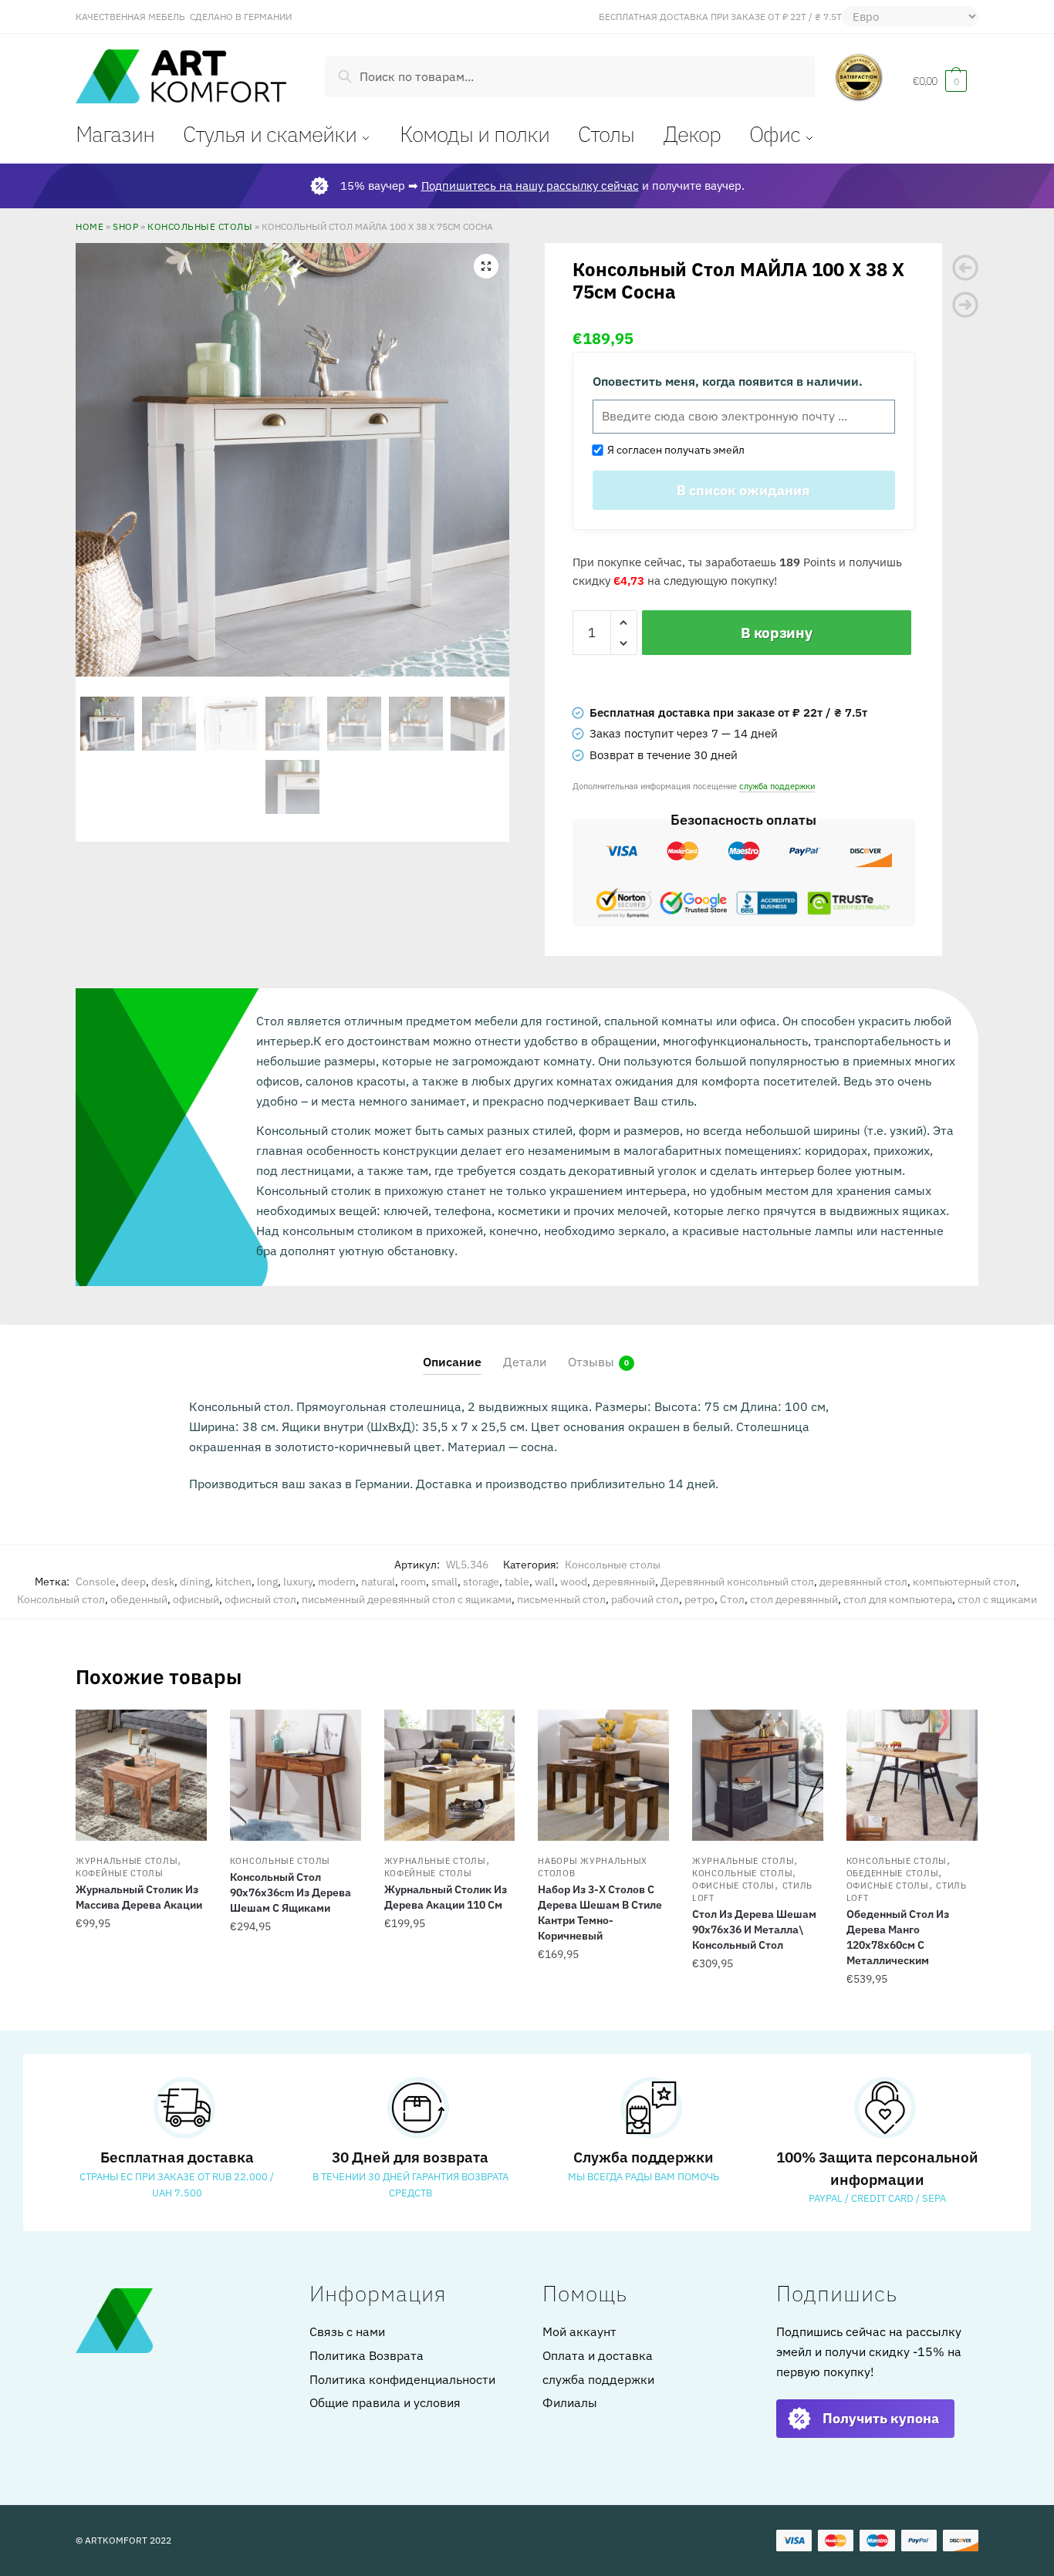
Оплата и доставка (598, 2355)
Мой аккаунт (579, 2331)
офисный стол (260, 1599)
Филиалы (570, 2402)
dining (195, 1582)
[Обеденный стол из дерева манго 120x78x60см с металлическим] (912, 1775)
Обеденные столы (893, 1873)
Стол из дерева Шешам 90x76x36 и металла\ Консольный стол (754, 1929)
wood (574, 1582)
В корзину (776, 633)
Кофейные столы (120, 1873)
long (267, 1582)
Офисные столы (733, 1886)
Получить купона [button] (881, 2418)
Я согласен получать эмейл (674, 450)
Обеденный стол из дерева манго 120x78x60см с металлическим (898, 1937)
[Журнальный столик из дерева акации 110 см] (450, 1775)
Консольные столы (200, 226)
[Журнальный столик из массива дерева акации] (141, 1775)
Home (90, 226)
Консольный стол (61, 1599)
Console (96, 1582)
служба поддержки (777, 786)
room (413, 1582)
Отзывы (591, 1362)
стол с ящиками (997, 1599)
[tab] (452, 1350)
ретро (699, 1599)
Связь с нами (347, 2331)
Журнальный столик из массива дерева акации (139, 1897)
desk (163, 1582)
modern (337, 1582)
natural (378, 1582)
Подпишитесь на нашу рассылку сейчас (530, 186)
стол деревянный (794, 1599)
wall (545, 1582)
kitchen (233, 1582)
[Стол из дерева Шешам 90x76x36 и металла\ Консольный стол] (758, 1775)
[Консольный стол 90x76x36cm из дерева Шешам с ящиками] (296, 1775)
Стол (732, 1599)
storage (481, 1582)
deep (133, 1582)
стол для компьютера (898, 1599)
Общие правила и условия (385, 2402)
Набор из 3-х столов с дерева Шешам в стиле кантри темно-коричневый (600, 1913)
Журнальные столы (127, 1861)
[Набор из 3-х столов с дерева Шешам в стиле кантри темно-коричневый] (603, 1775)
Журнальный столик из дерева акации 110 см (446, 1897)
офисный (196, 1599)
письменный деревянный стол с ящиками (407, 1599)
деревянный (624, 1582)
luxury (298, 1582)
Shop (125, 226)
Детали (525, 1362)
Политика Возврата (367, 2355)
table (517, 1582)
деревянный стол (863, 1582)
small (444, 1582)
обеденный (139, 1599)
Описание (452, 1362)
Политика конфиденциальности (402, 2379)
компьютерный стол (964, 1582)
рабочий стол (645, 1599)
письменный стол (561, 1599)
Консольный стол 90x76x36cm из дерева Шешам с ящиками (291, 1892)
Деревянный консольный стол (737, 1582)
